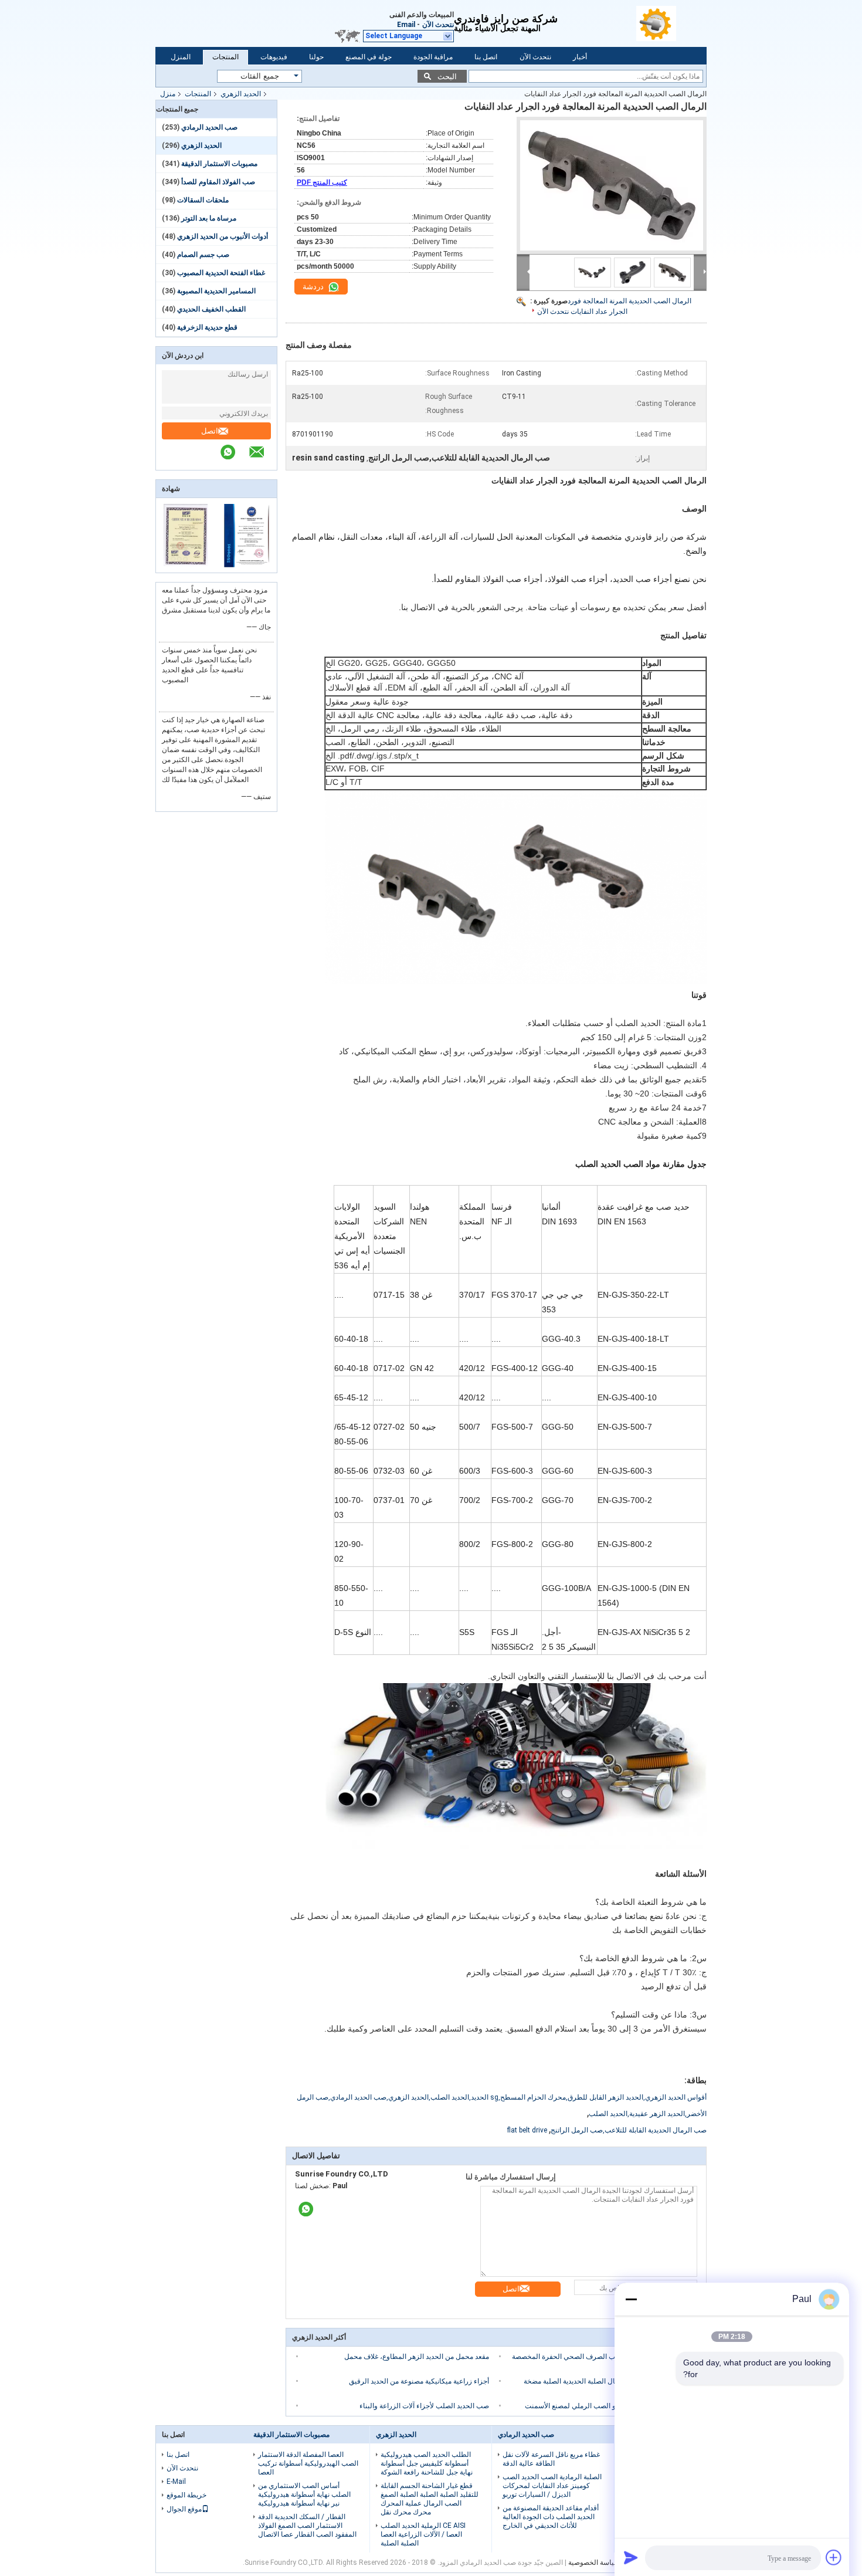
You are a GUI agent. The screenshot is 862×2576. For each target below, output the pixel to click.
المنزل (181, 57)
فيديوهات (274, 57)
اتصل (210, 431)
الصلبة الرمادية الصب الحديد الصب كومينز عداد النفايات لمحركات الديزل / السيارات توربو (552, 2486)
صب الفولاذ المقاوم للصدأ (218, 182)
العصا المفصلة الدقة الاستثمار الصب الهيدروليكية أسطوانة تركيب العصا (308, 2463)
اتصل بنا (486, 57)
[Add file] (834, 2557)
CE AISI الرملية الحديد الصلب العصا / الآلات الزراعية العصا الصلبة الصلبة (423, 2534)
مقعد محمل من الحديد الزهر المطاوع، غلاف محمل (417, 2357)
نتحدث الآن (438, 25)
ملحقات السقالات (203, 200)
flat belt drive (527, 2130)
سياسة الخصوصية (594, 2563)
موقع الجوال (184, 2509)
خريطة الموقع (186, 2495)
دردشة (314, 287)
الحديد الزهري (241, 94)
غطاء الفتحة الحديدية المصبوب (221, 273)
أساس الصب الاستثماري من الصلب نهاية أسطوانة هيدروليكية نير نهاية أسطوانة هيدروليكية (304, 2494)
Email (406, 25)
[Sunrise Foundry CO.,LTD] (671, 23)
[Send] (631, 2557)
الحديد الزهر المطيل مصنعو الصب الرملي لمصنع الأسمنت (608, 2406)
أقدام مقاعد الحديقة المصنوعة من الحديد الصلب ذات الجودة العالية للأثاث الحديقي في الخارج (551, 2517)
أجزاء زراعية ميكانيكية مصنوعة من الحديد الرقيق (419, 2381)
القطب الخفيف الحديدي (211, 309)
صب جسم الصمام (203, 255)
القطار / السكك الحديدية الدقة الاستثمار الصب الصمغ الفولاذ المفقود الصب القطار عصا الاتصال (307, 2526)
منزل (168, 94)
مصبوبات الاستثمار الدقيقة (219, 164)
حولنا (316, 57)
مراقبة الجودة (433, 57)
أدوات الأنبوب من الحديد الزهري (223, 236)
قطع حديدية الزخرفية (207, 327)
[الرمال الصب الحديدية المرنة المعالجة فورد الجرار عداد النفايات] (612, 185)
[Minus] (631, 2299)
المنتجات (225, 57)
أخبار (580, 57)
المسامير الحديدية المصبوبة (216, 291)
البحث (447, 77)
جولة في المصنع (369, 57)
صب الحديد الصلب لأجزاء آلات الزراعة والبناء (424, 2406)
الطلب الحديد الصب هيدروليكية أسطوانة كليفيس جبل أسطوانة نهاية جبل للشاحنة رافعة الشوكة (427, 2463)
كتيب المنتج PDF (322, 182)
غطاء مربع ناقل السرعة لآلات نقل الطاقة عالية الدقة (551, 2459)
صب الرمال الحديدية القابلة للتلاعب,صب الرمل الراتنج (629, 2130)
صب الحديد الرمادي (209, 127)
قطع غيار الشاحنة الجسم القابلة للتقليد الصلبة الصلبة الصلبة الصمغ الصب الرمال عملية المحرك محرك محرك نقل (430, 2499)
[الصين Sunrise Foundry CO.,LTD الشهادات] (186, 565)
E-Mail (176, 2482)
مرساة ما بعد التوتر (209, 218)
